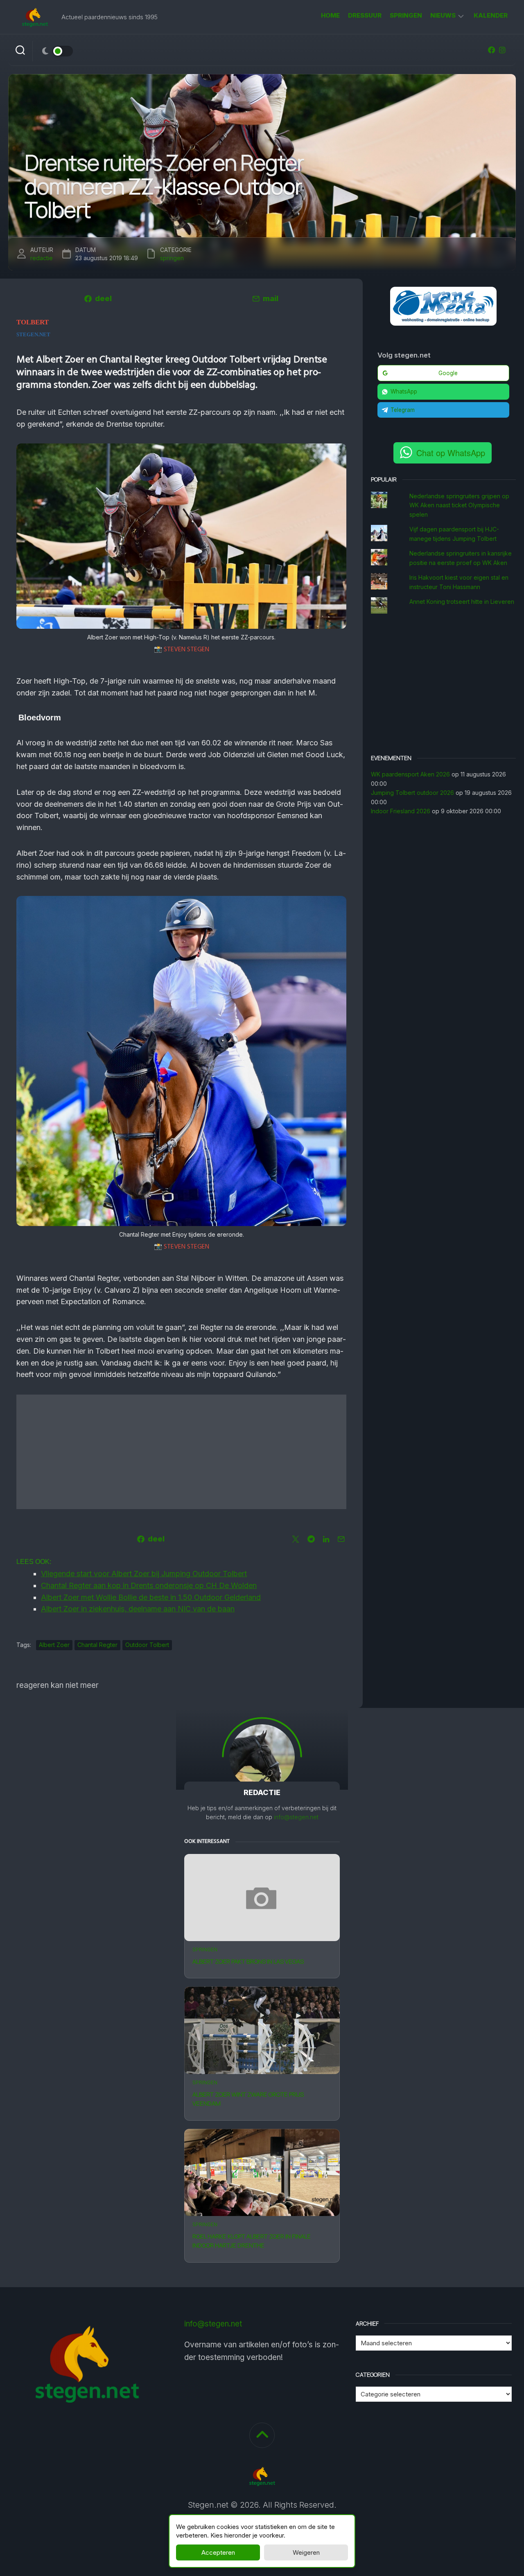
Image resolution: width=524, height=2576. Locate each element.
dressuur (365, 15)
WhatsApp (404, 391)
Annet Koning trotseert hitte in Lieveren (462, 602)
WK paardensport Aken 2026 (410, 774)
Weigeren (306, 2552)
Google (448, 373)
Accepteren (218, 2552)
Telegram (403, 410)
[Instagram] (502, 50)
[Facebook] (492, 50)
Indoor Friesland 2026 (401, 811)
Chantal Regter (97, 1645)
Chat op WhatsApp (451, 453)
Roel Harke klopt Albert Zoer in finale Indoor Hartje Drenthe (252, 2241)
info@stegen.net (296, 1817)
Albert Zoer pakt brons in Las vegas (248, 1961)
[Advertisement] (181, 1452)
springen (406, 15)
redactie (42, 258)
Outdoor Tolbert (147, 1645)
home (330, 15)
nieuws (443, 15)
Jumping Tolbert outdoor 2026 (412, 793)
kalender (491, 15)
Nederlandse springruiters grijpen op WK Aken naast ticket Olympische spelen (459, 505)
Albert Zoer (54, 1645)
